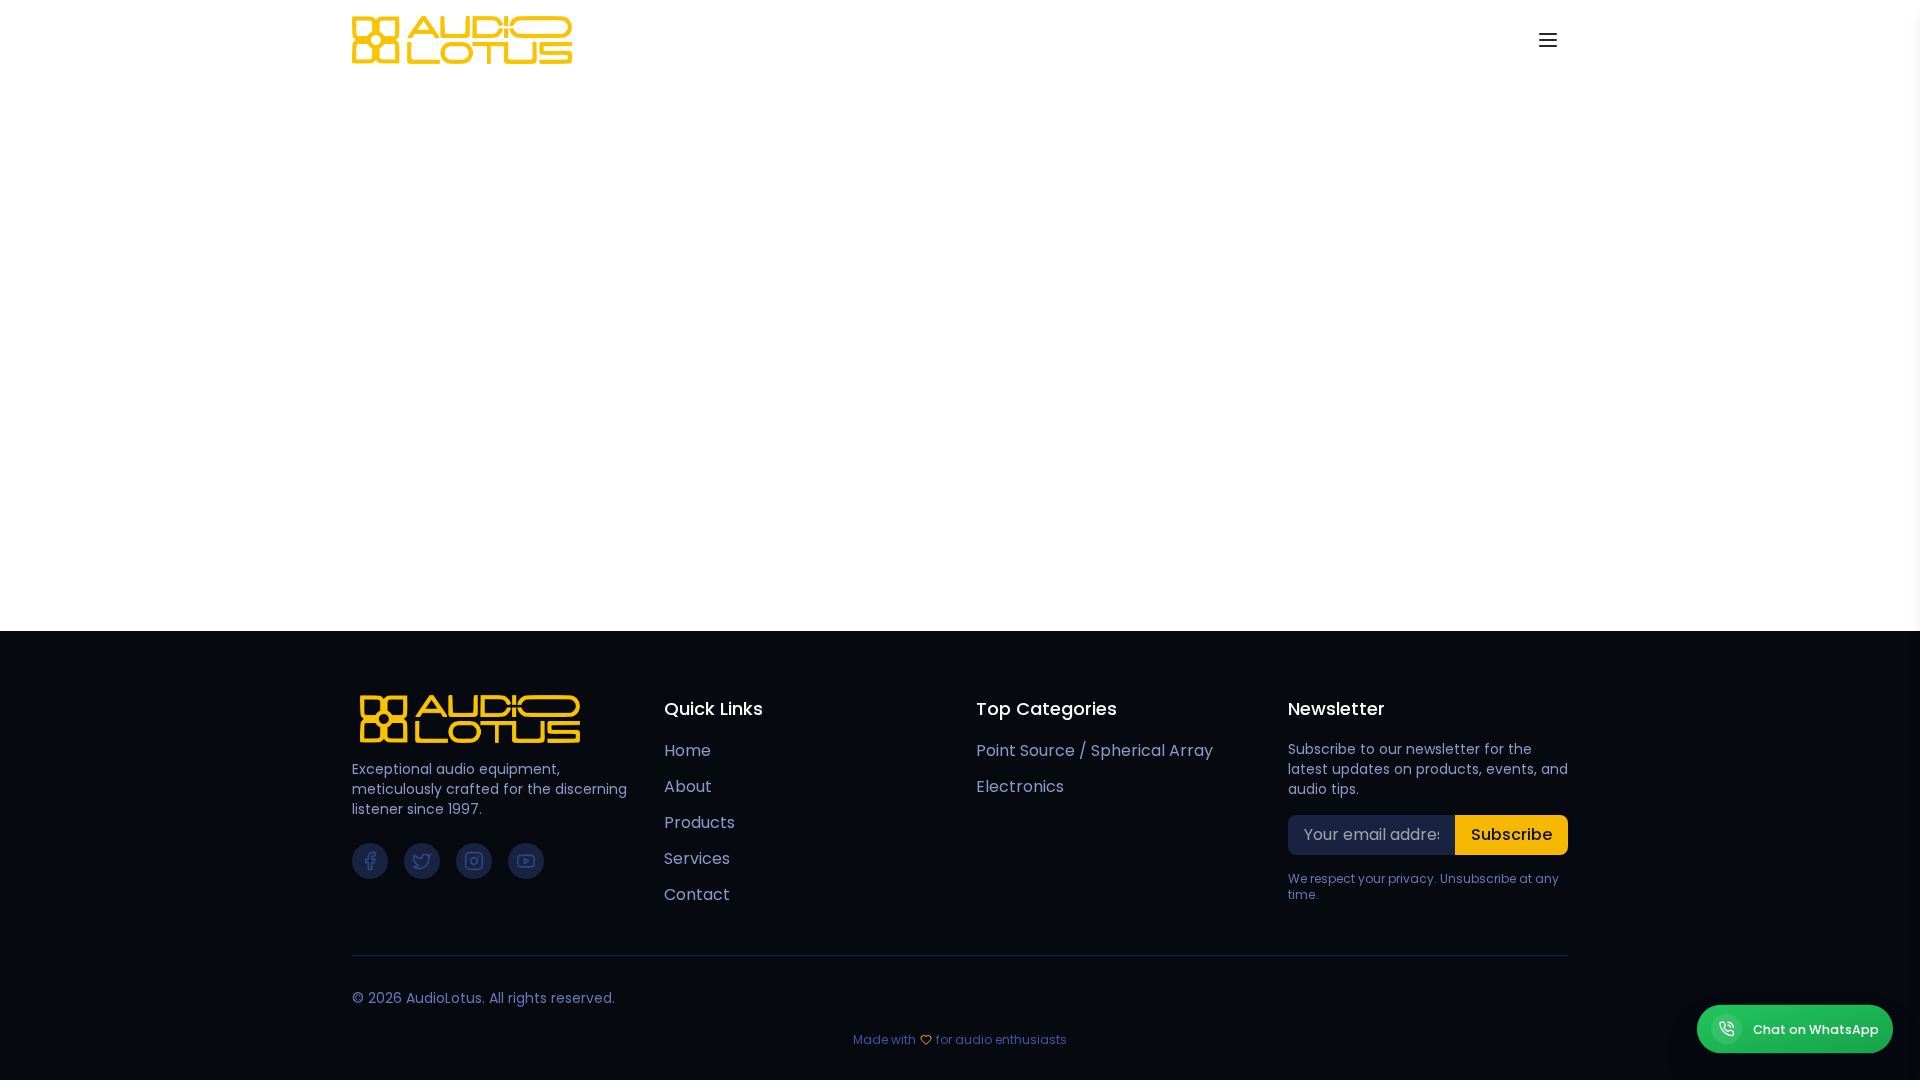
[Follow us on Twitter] (422, 861)
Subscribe (1511, 834)
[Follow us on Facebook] (370, 861)
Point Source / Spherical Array (1094, 750)
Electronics (1020, 786)
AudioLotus (444, 998)
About (688, 786)
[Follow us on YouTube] (526, 861)
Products (699, 822)
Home (687, 750)
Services (697, 858)
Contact (697, 894)
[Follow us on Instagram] (474, 861)
